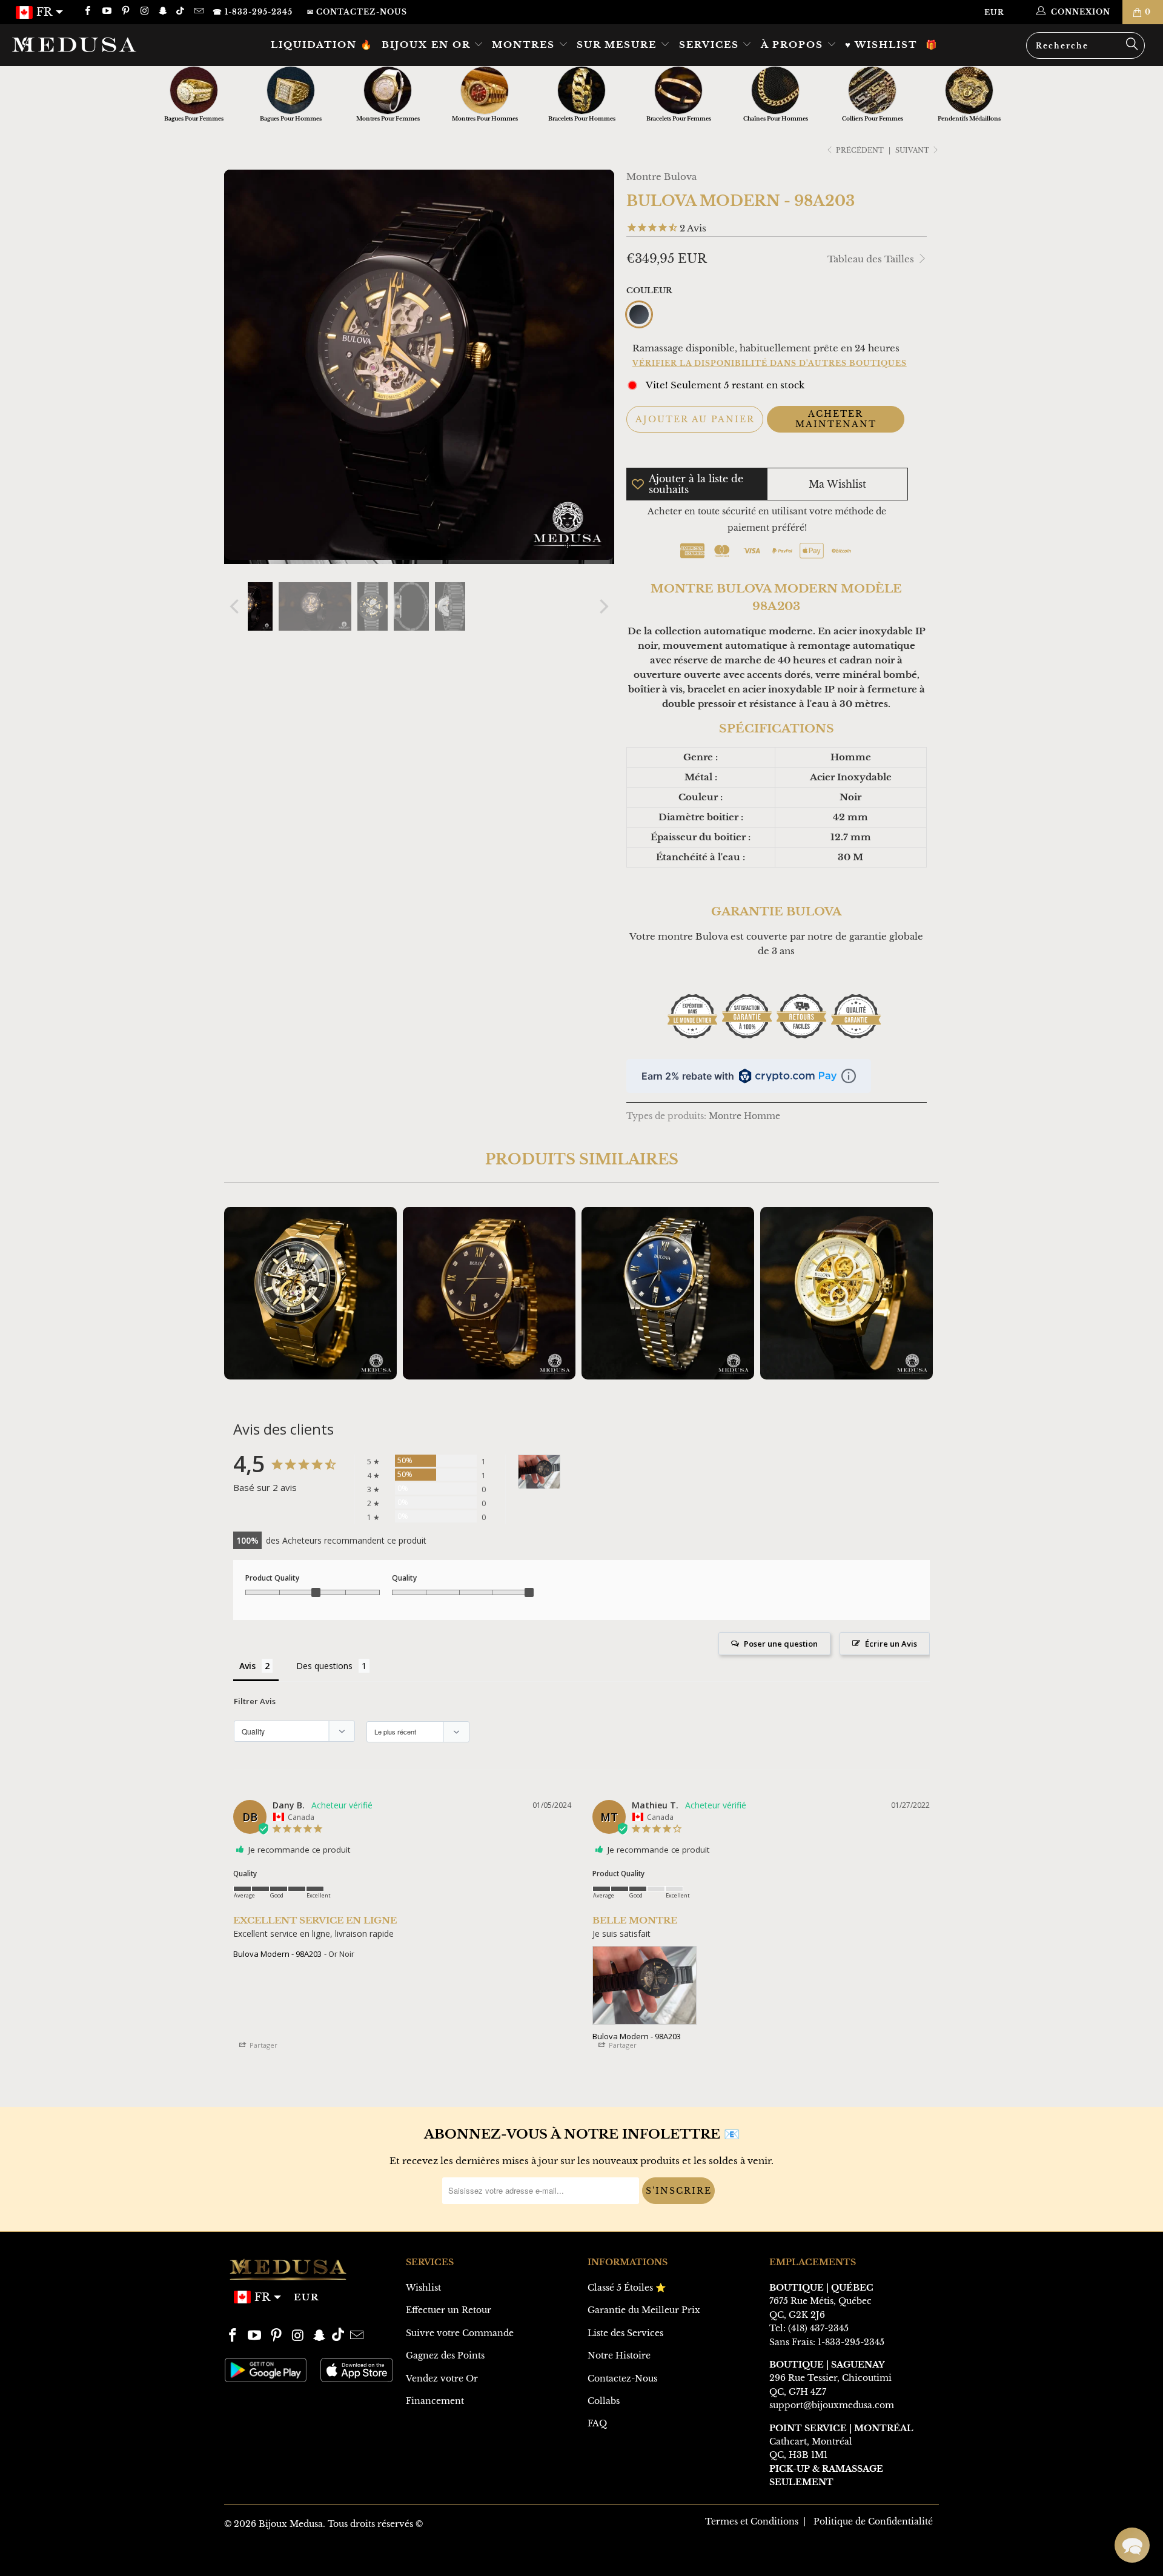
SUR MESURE (618, 45)
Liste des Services (625, 2333)
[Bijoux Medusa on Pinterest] (125, 12)
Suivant (913, 150)
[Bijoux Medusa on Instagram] (144, 12)
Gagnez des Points (445, 2355)
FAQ (597, 2423)
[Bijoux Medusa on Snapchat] (163, 12)
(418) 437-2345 (818, 2328)
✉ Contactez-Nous (357, 12)
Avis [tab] (247, 1666)
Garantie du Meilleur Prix (644, 2310)
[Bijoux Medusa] (99, 44)
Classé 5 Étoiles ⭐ (627, 2288)
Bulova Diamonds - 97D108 (489, 1293)
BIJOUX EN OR (428, 45)
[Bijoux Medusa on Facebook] (87, 12)
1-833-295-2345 (851, 2342)
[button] (1132, 2545)
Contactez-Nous (622, 2378)
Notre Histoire (619, 2355)
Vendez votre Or (442, 2378)
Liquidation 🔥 (322, 45)
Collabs (604, 2401)
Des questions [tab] (324, 1666)
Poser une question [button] (781, 1644)
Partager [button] (263, 2045)
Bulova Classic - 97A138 (847, 1293)
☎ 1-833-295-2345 (253, 12)
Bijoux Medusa (291, 2524)
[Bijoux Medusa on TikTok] (181, 12)
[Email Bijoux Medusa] (198, 12)
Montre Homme (744, 1116)
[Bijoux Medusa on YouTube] (106, 12)
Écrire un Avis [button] (891, 1644)
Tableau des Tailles (872, 259)
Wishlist (423, 2288)
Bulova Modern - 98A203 (277, 1954)
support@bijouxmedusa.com (832, 2405)
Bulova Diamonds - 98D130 (668, 1293)
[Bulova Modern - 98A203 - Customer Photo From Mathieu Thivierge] (539, 1472)
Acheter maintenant (836, 419)
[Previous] (236, 606)
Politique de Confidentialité (873, 2521)
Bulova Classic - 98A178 (310, 1293)
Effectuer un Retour (449, 2310)
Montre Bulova (661, 177)
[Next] (603, 606)
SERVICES (711, 45)
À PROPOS (794, 45)
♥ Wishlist (881, 45)
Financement (435, 2401)
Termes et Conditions (752, 2521)
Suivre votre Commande (460, 2333)
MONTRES (525, 45)
